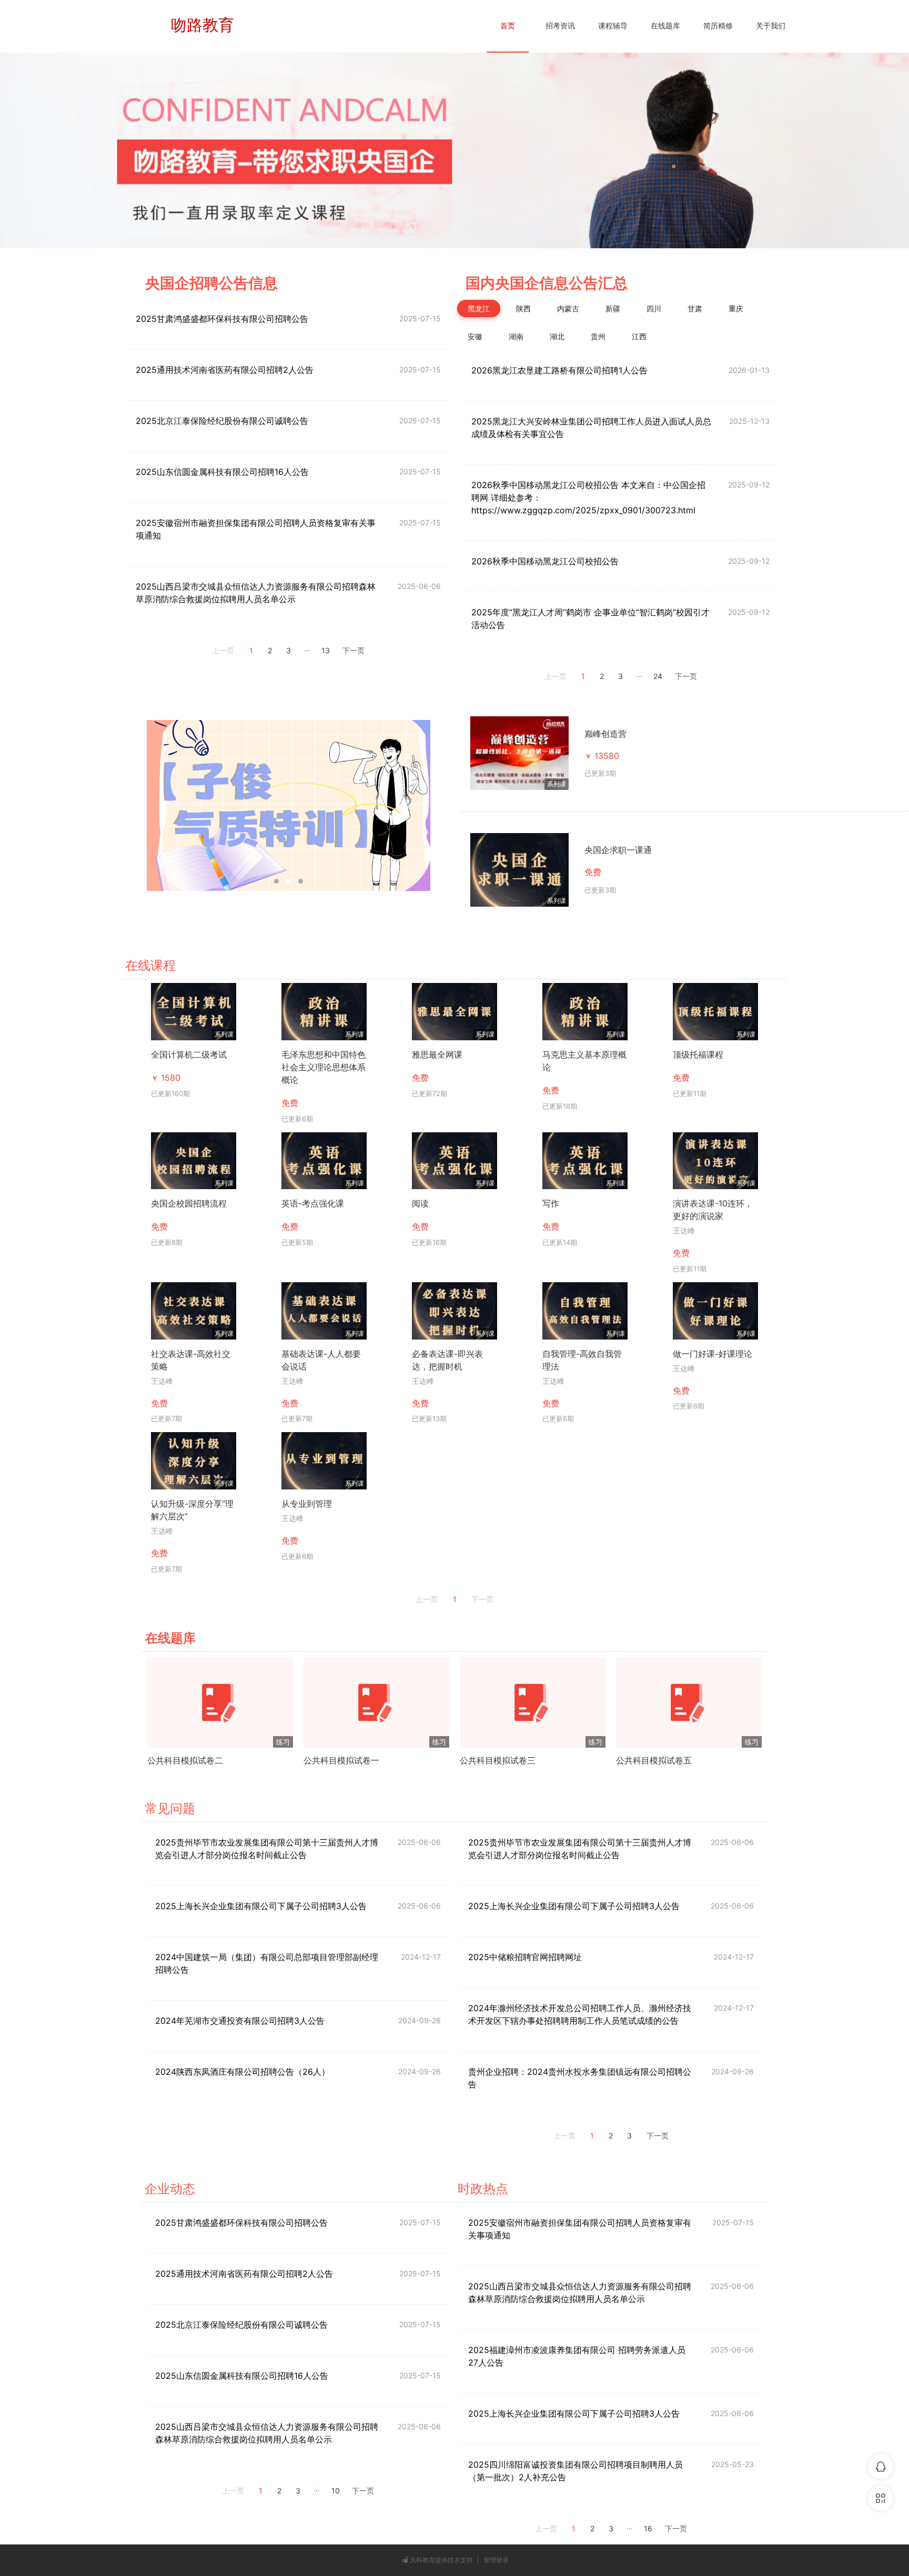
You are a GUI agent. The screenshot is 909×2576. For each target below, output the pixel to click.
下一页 (353, 651)
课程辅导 (613, 26)
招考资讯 (560, 26)
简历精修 (718, 26)
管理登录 (496, 2560)
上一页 (223, 651)
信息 (263, 283)
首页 (508, 26)
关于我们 (771, 26)
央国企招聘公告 (197, 283)
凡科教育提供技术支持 (441, 2560)
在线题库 (665, 26)
